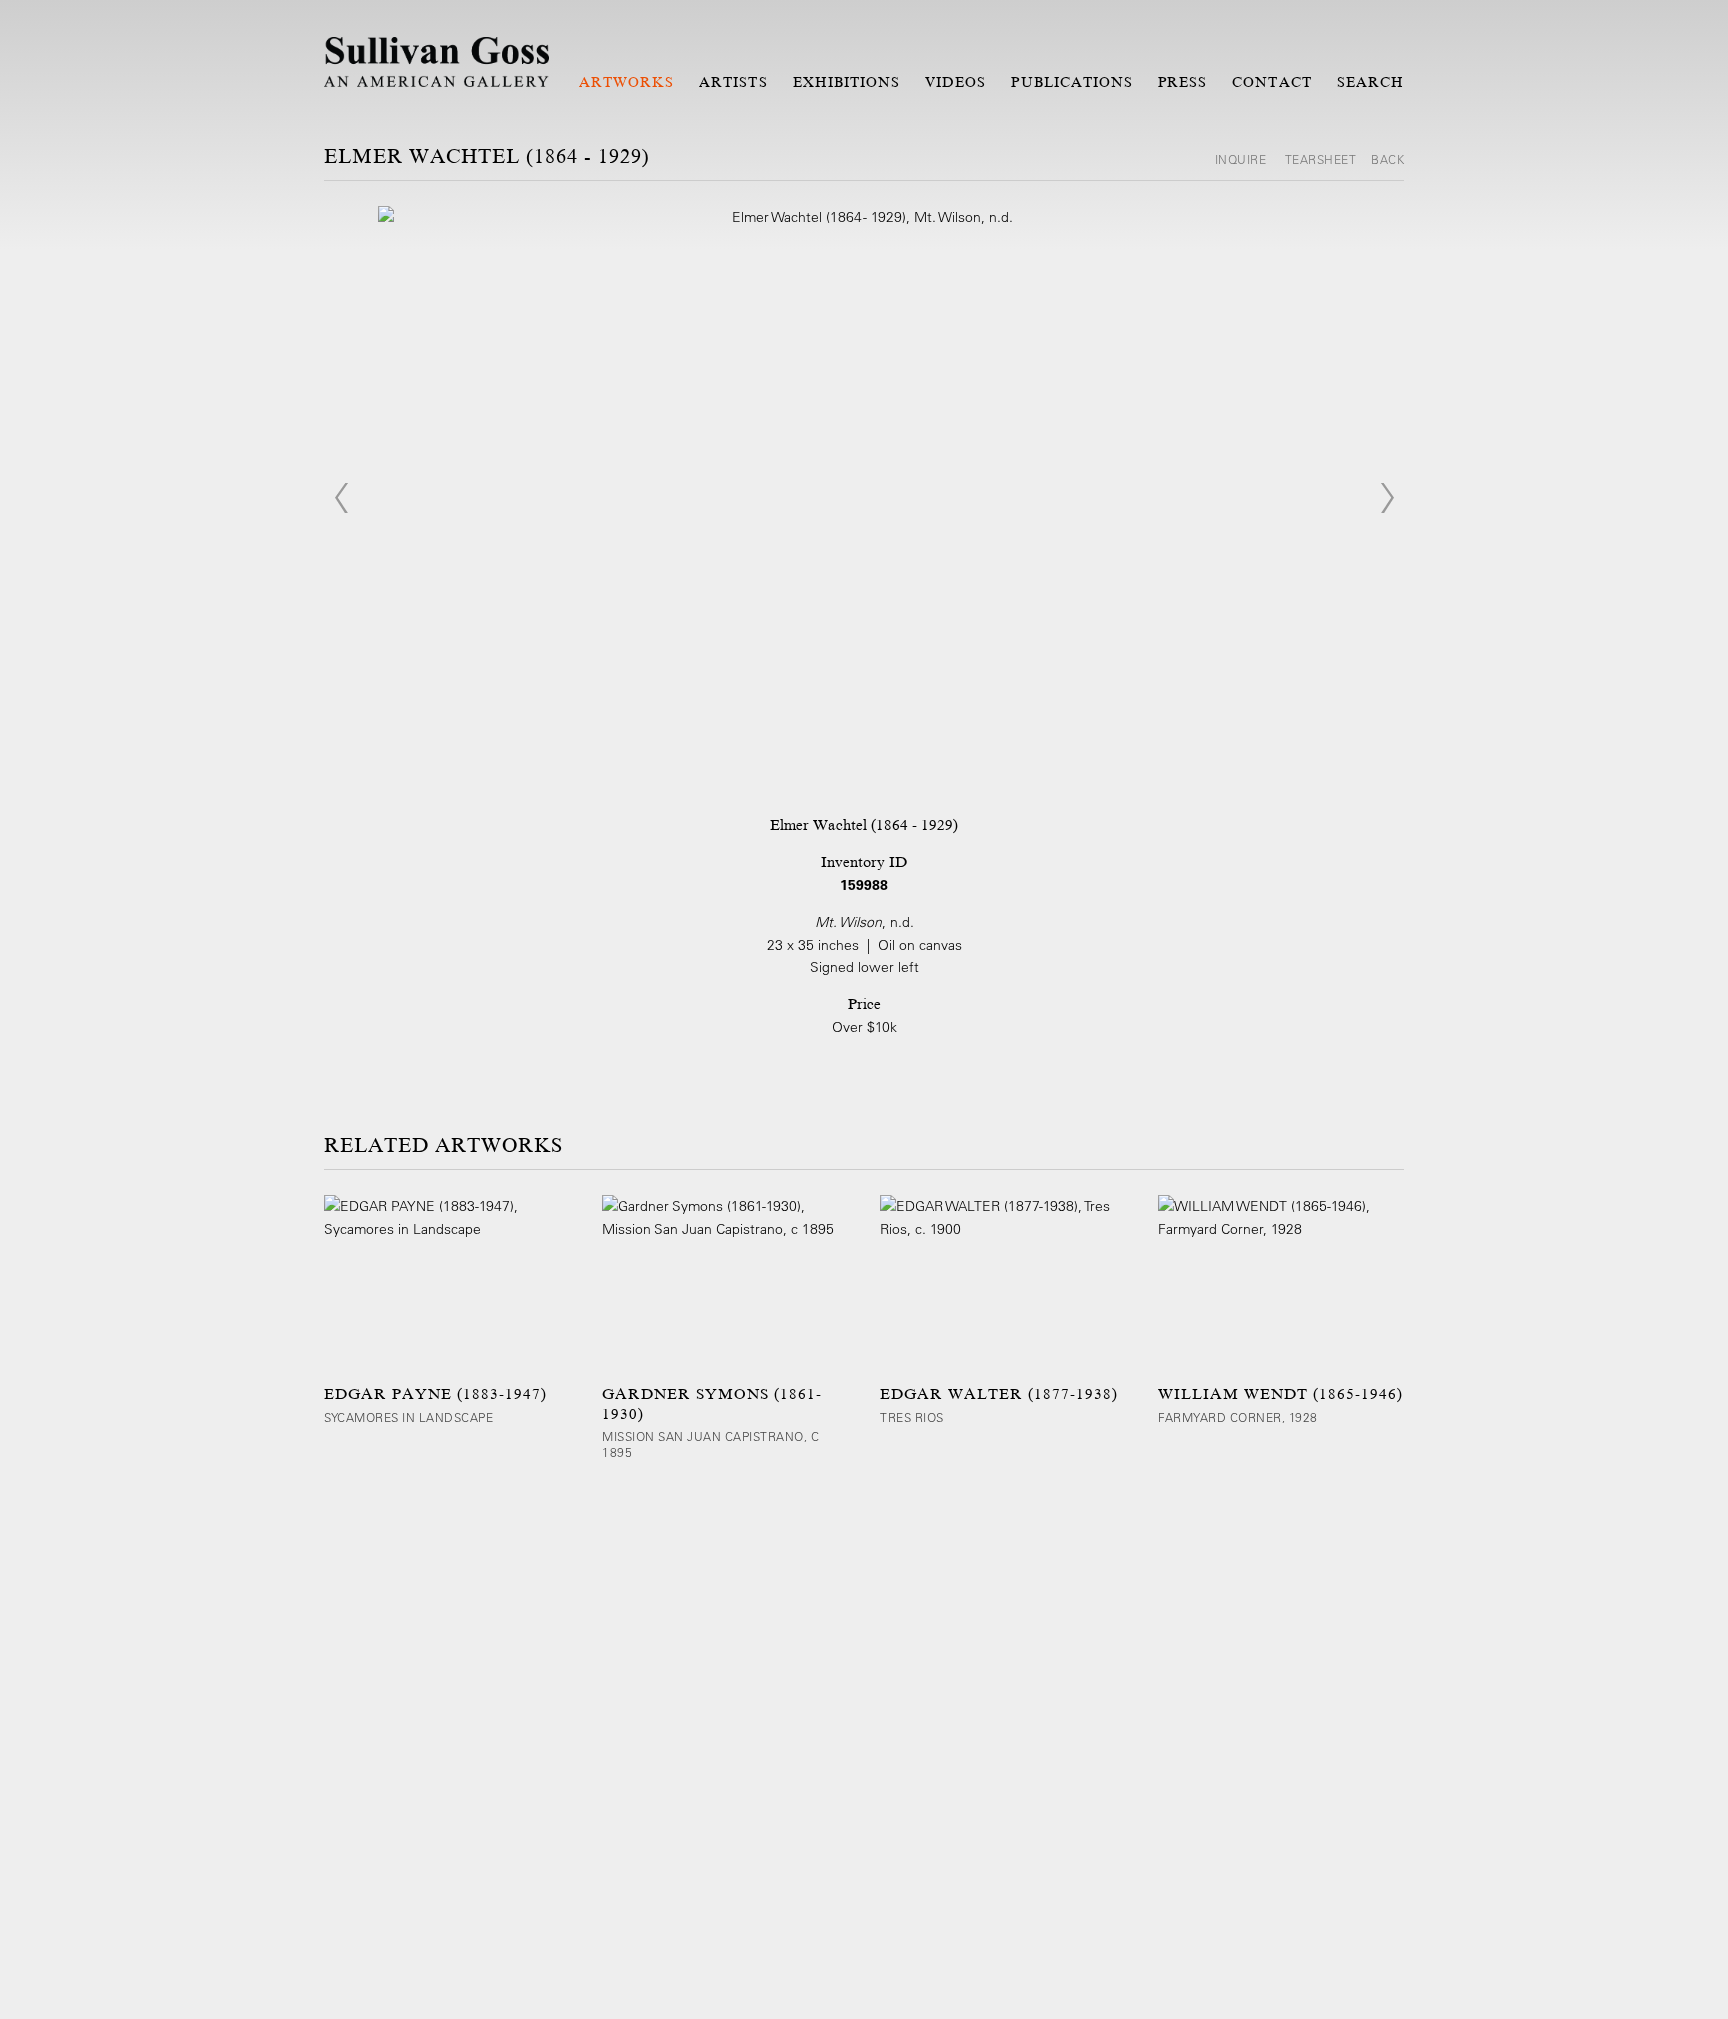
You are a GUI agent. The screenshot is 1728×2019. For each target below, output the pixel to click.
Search (1370, 82)
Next (1387, 498)
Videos (955, 82)
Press (1182, 82)
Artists (733, 82)
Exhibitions (847, 82)
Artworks (626, 82)
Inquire (1242, 159)
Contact (1271, 82)
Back (1387, 159)
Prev (341, 498)
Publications (1072, 82)
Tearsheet (1321, 159)
